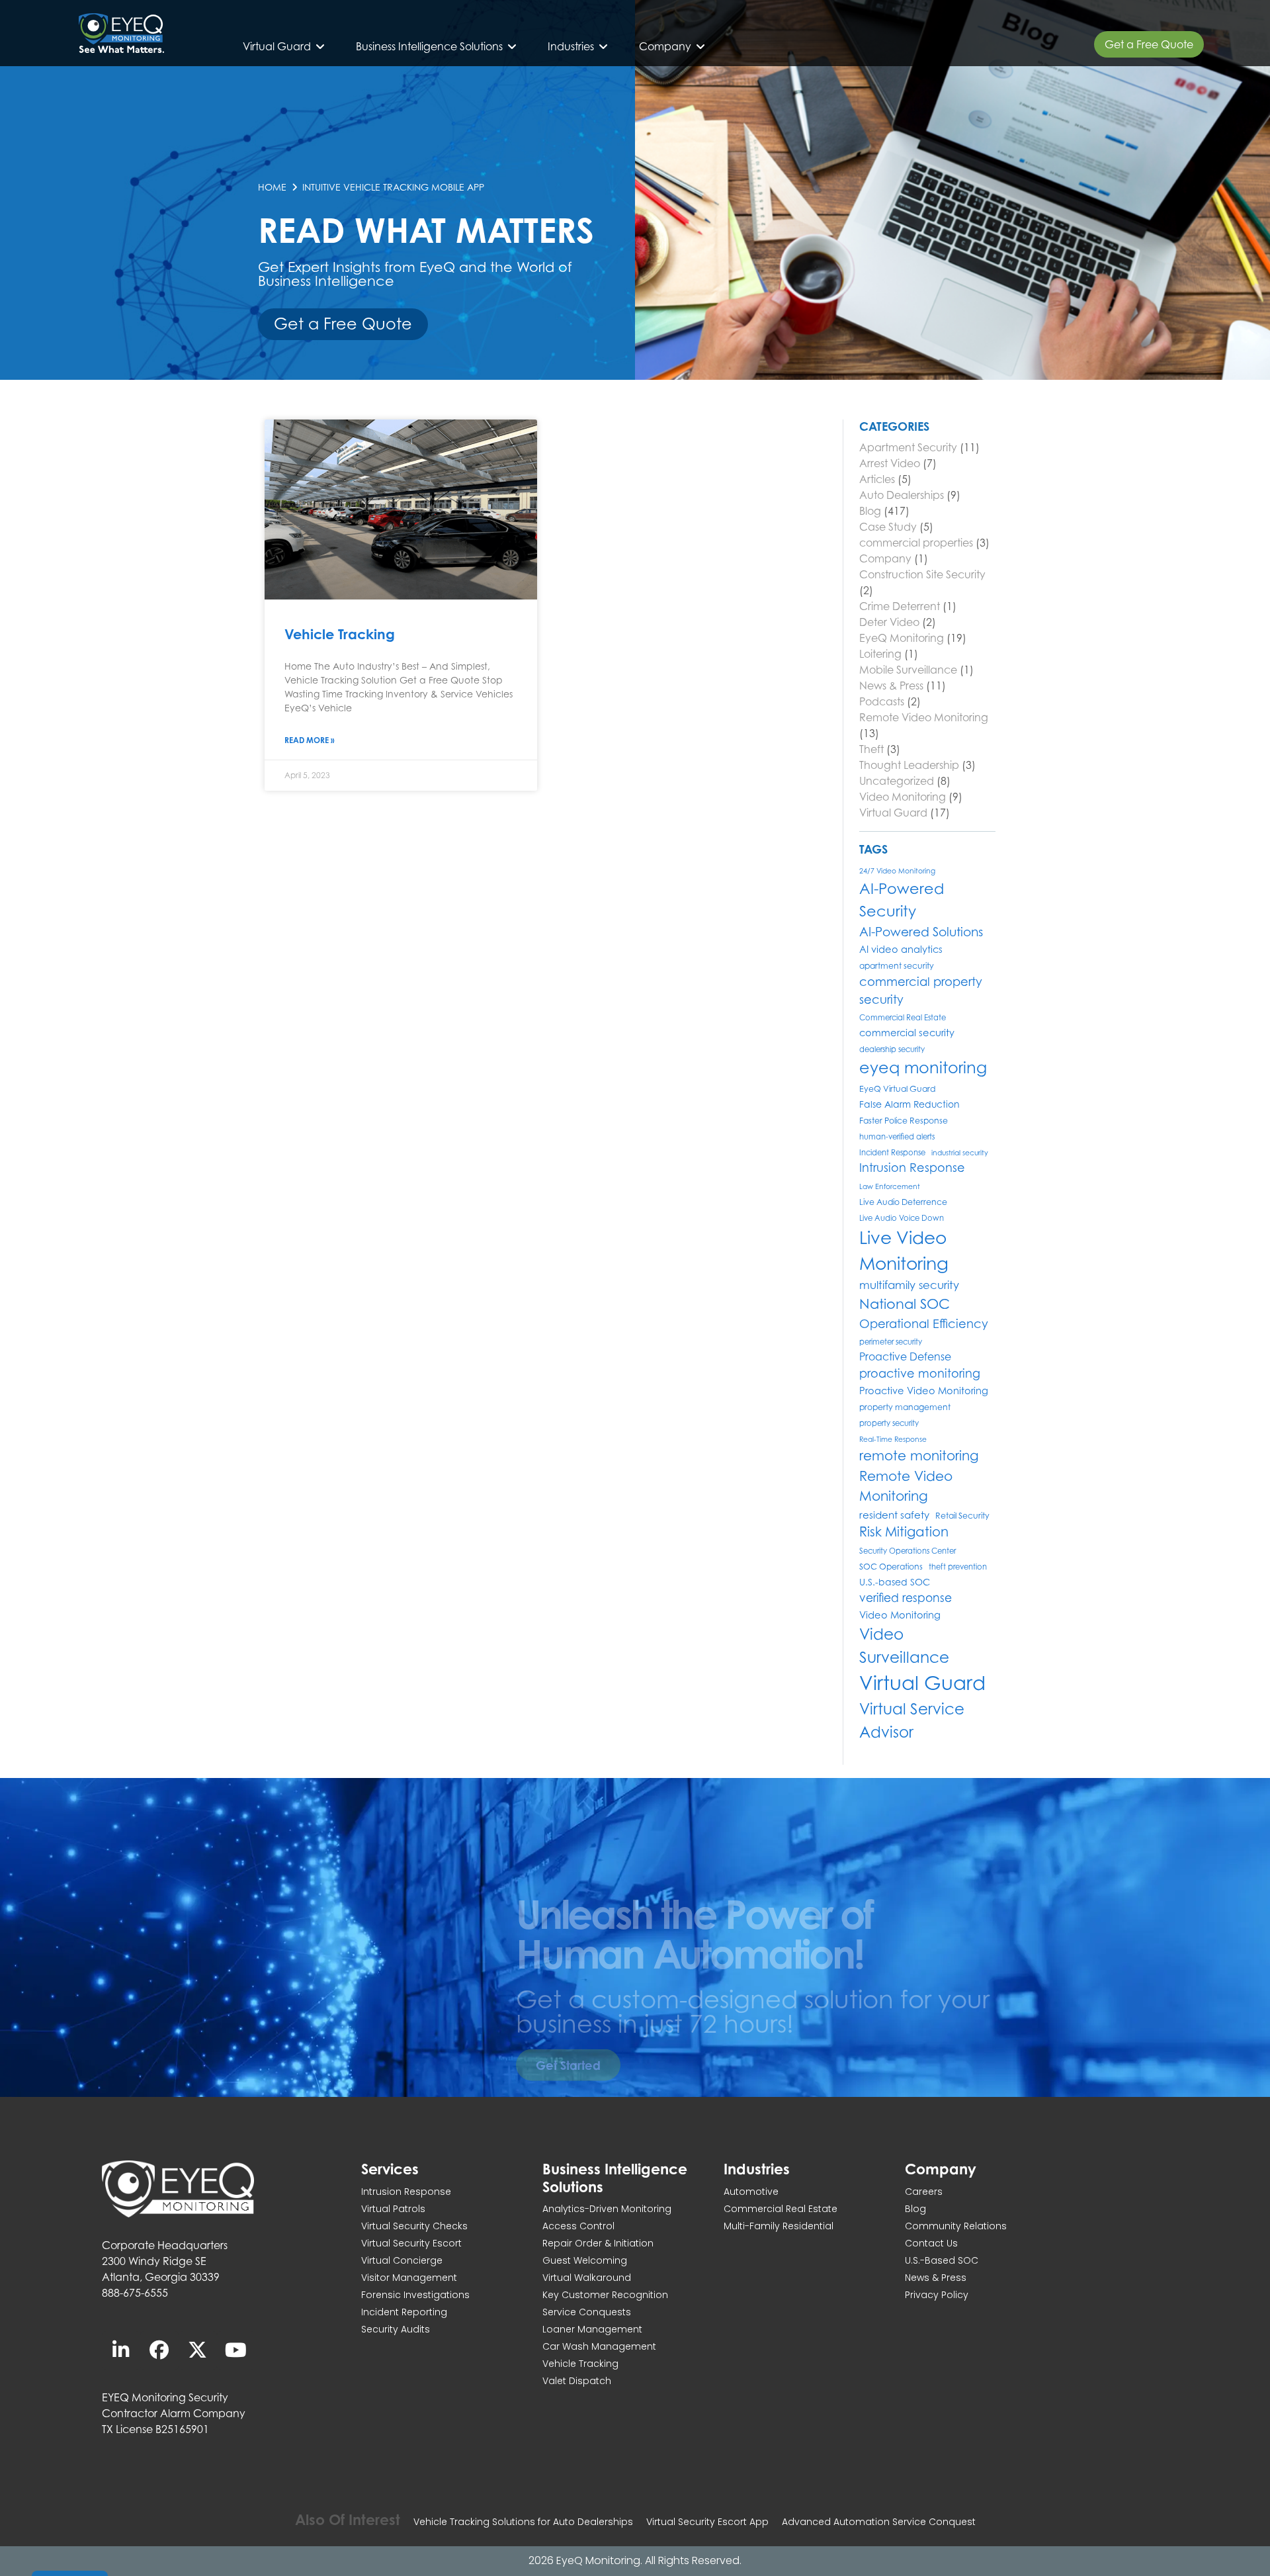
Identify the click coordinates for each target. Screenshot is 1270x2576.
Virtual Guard (893, 813)
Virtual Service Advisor (912, 1720)
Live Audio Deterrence (903, 1202)
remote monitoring (919, 1455)
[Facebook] (159, 2350)
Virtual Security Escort (411, 2243)
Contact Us (931, 2243)
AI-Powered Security (902, 900)
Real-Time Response (893, 1439)
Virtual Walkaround (587, 2278)
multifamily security (909, 1285)
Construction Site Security (922, 574)
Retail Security (962, 1516)
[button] (284, 46)
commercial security (907, 1033)
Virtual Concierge (402, 2260)
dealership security (892, 1049)
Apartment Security (908, 447)
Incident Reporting (404, 2312)
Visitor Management (409, 2278)
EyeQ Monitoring (902, 638)
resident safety (894, 1515)
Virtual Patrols (393, 2209)
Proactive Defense (905, 1357)
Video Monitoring (903, 797)
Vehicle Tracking (340, 634)
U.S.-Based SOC (942, 2260)
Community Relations (956, 2226)
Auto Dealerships (902, 495)
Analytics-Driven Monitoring (607, 2209)
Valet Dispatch (577, 2381)
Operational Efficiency (924, 1323)
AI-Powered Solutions (921, 932)
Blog (870, 511)
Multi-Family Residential (779, 2226)
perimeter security (891, 1342)
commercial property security (921, 990)
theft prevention (958, 1567)
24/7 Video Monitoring (897, 871)
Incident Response (892, 1153)
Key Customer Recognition (605, 2295)
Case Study (888, 527)
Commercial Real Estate (903, 1018)
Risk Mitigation (904, 1532)
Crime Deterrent (900, 606)
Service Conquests (587, 2312)
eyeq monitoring (923, 1068)
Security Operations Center (908, 1551)
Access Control (578, 2226)
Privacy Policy (937, 2295)
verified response (906, 1598)
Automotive (751, 2192)
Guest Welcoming (585, 2260)
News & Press (891, 686)
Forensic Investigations (415, 2295)
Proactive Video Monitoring (924, 1391)
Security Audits (396, 2329)
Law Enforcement (890, 1186)
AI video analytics (901, 949)
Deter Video (889, 622)
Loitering (880, 654)
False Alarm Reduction (910, 1104)
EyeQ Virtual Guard (897, 1089)
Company (885, 558)
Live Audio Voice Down (902, 1218)
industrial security (960, 1153)
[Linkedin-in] (121, 2350)
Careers (924, 2192)
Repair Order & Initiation (598, 2243)
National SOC (905, 1304)
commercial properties (916, 543)
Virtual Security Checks (414, 2226)
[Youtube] (236, 2350)
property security (889, 1423)
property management (905, 1407)
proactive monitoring (920, 1373)
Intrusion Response (912, 1168)
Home (272, 187)
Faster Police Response (904, 1121)
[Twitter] (198, 2350)
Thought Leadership (909, 765)
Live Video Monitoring (904, 1251)
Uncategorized (897, 781)
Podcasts (882, 701)
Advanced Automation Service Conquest (879, 2522)
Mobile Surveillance (908, 670)
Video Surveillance (904, 1645)
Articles (877, 479)
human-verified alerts (897, 1137)
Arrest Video (890, 463)
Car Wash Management (599, 2346)
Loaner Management (592, 2329)
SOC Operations (891, 1567)
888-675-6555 (135, 2293)
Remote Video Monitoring (924, 717)
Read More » (310, 740)
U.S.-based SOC (895, 1582)
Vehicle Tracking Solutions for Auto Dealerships (523, 2522)
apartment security (897, 966)
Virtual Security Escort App (707, 2522)
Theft (871, 749)
